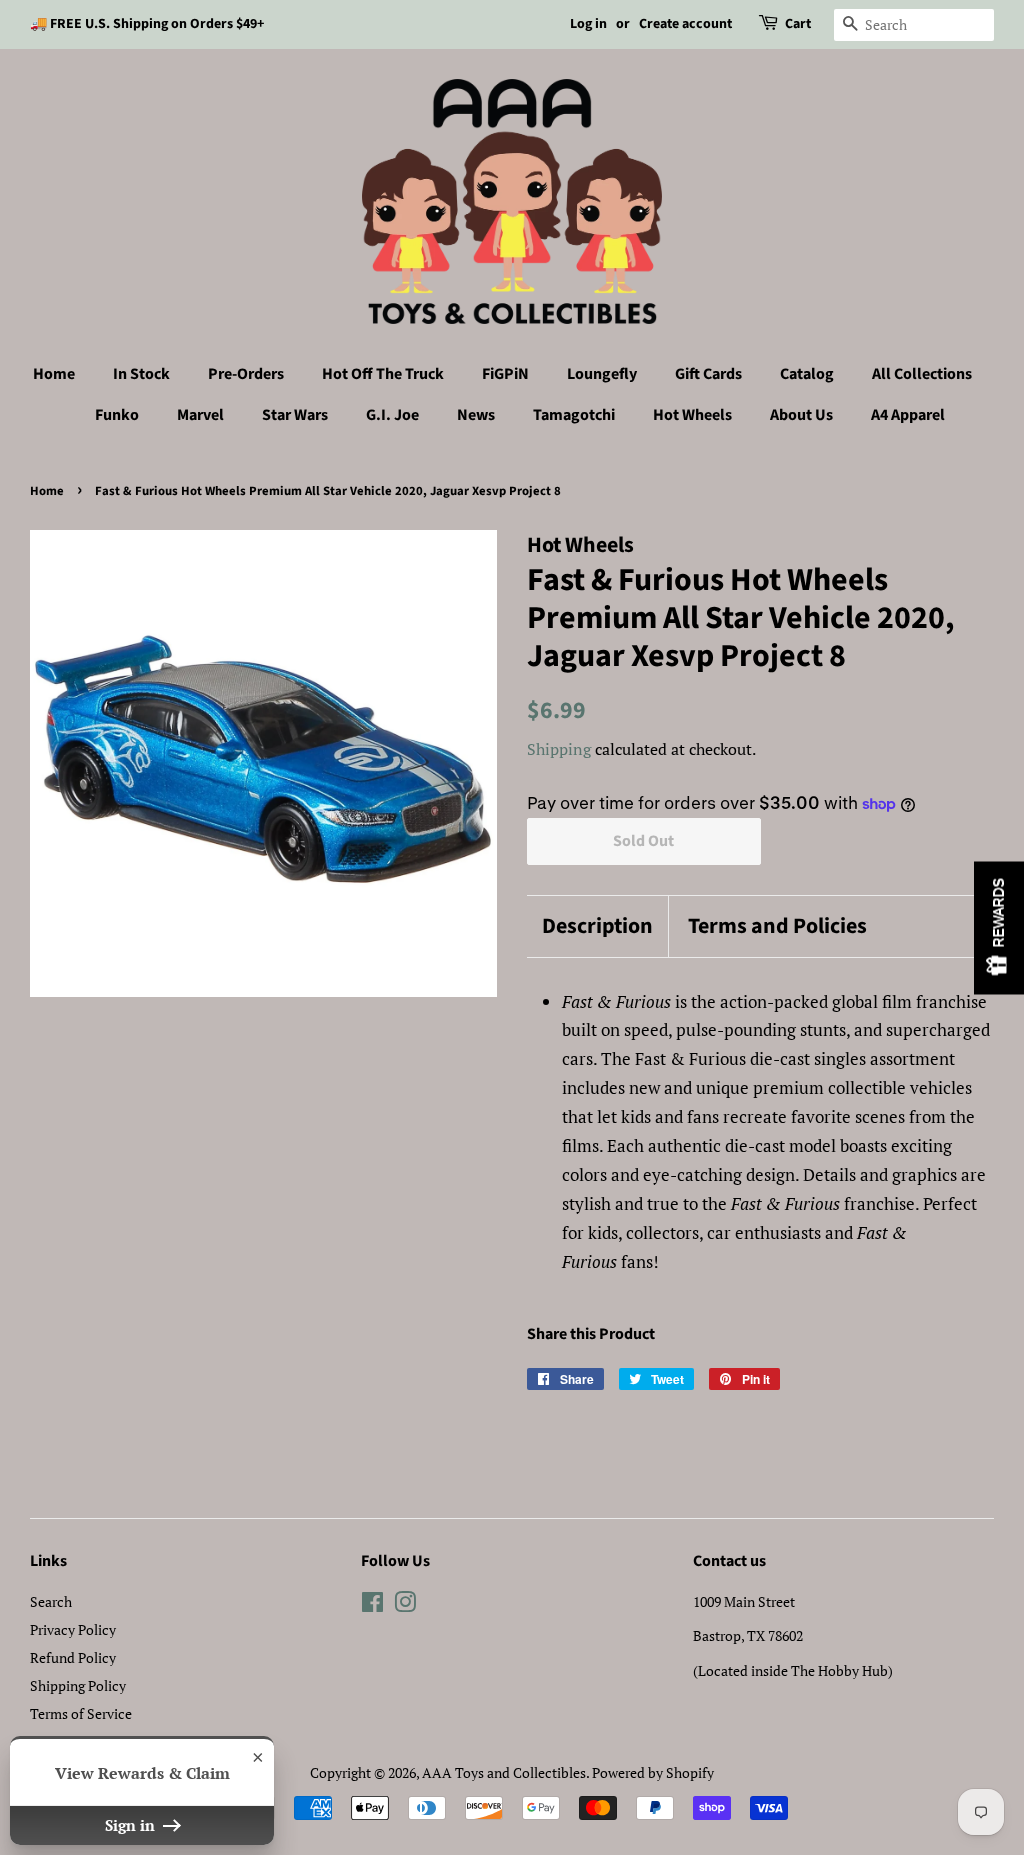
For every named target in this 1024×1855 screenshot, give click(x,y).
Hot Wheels (692, 415)
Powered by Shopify (653, 1772)
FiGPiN (505, 374)
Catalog (807, 374)
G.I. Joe (392, 415)
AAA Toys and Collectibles (504, 1772)
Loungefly (602, 374)
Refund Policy (73, 1657)
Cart (798, 24)
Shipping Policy (78, 1685)
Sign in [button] (132, 1825)
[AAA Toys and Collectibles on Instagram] (405, 1605)
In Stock (141, 374)
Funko (117, 415)
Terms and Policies (777, 926)
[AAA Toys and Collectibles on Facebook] (372, 1605)
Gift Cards (708, 374)
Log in (588, 24)
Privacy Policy (73, 1629)
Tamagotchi (574, 415)
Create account (685, 24)
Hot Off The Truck (383, 374)
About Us (801, 415)
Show (999, 927)
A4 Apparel (908, 415)
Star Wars (295, 415)
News (476, 415)
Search (51, 1601)
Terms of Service (81, 1713)
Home (54, 374)
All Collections (922, 374)
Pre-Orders (246, 374)
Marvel (200, 415)
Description (597, 926)
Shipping (559, 749)
